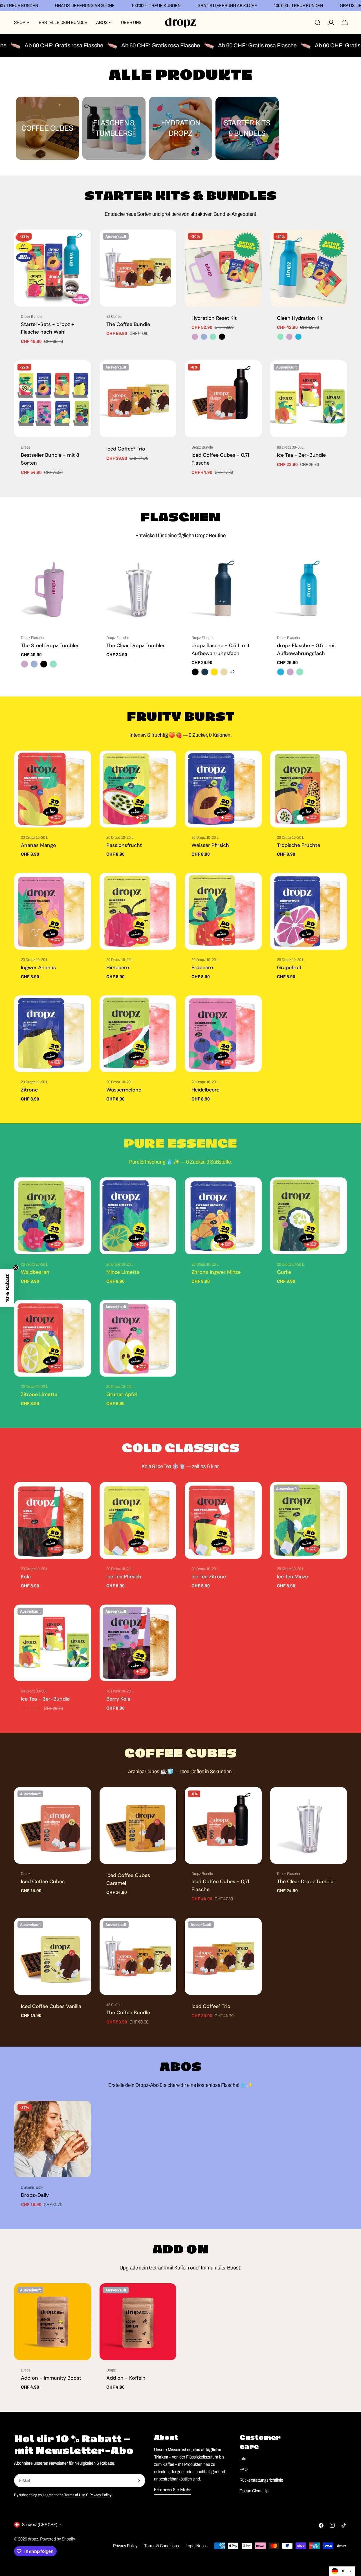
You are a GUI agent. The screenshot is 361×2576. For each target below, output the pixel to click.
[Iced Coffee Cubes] (53, 1826)
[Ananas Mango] (53, 789)
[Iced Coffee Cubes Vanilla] (53, 1956)
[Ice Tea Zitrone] (223, 1520)
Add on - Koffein (126, 2378)
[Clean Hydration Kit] (309, 268)
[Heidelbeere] (223, 1034)
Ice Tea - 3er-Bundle (301, 455)
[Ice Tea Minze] (309, 1520)
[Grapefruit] (309, 911)
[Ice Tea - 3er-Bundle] (309, 399)
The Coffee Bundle (128, 324)
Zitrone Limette (39, 1394)
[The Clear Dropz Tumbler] (138, 590)
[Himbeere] (138, 911)
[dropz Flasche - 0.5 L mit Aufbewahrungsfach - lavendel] (290, 672)
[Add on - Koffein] (138, 2322)
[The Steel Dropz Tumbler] (53, 590)
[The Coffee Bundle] (138, 268)
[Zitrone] (53, 1034)
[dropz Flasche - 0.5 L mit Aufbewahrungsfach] (309, 590)
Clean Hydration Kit (300, 318)
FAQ (244, 2469)
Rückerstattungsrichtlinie (261, 2480)
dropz (33, 2539)
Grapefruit (289, 968)
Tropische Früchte (299, 845)
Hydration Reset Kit (214, 318)
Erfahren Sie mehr (172, 2490)
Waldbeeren (35, 1272)
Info (243, 2459)
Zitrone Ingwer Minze (216, 1272)
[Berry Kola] (138, 1643)
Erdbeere (202, 968)
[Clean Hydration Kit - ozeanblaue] (298, 337)
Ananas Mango (38, 845)
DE (343, 2571)
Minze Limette (123, 1272)
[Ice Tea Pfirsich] (138, 1520)
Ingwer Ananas (38, 968)
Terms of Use (75, 2495)
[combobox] (342, 2571)
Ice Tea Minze (292, 1577)
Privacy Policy (125, 2546)
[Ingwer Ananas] (53, 911)
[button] (7, 1288)
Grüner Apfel (122, 1394)
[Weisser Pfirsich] (223, 789)
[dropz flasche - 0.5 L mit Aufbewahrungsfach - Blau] (205, 672)
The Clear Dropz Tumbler (136, 645)
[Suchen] (318, 23)
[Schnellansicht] (83, 242)
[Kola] (53, 1520)
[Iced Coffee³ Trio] (138, 399)
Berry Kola (118, 1699)
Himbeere (118, 968)
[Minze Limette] (138, 1216)
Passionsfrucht (124, 845)
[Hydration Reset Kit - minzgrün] (213, 337)
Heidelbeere (205, 1090)
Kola (26, 1577)
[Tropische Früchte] (309, 789)
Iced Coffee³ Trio (126, 449)
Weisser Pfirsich (210, 845)
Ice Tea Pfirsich (124, 1577)
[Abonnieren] (139, 2480)
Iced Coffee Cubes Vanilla (51, 2006)
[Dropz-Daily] (53, 2139)
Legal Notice (197, 2546)
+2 (232, 672)
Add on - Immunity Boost (51, 2378)
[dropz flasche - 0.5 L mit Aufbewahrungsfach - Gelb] (214, 672)
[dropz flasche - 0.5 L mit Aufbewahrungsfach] (223, 590)
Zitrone (29, 1090)
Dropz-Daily (35, 2195)
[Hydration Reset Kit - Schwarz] (222, 337)
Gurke (284, 1272)
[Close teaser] (16, 1268)
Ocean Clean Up (254, 2491)
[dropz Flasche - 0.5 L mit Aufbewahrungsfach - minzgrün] (300, 672)
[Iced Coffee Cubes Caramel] (138, 1826)
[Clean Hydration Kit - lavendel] (289, 337)
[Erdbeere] (223, 911)
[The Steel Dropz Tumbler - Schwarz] (44, 664)
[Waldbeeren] (53, 1216)
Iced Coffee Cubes (43, 1881)
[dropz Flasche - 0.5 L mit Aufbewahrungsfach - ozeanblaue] (281, 672)
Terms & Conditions (161, 2546)
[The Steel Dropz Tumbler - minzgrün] (53, 664)
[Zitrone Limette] (53, 1338)
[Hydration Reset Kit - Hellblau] (204, 337)
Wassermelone (124, 1090)
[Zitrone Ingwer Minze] (223, 1216)
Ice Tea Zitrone (209, 1577)
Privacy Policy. (101, 2495)
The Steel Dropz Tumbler (50, 645)
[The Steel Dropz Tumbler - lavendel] (25, 664)
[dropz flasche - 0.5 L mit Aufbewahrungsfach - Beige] (224, 672)
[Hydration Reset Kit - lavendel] (195, 337)
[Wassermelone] (138, 1034)
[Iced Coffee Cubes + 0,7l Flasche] (223, 399)
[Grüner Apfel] (138, 1338)
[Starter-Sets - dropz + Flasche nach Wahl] (53, 268)
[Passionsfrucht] (138, 789)
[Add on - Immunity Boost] (53, 2322)
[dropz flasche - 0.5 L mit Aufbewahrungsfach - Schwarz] (195, 672)
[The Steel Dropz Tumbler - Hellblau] (34, 664)
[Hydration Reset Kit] (223, 268)
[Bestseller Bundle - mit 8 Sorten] (53, 399)
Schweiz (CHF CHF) (40, 2525)
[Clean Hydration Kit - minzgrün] (280, 337)
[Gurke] (309, 1216)
